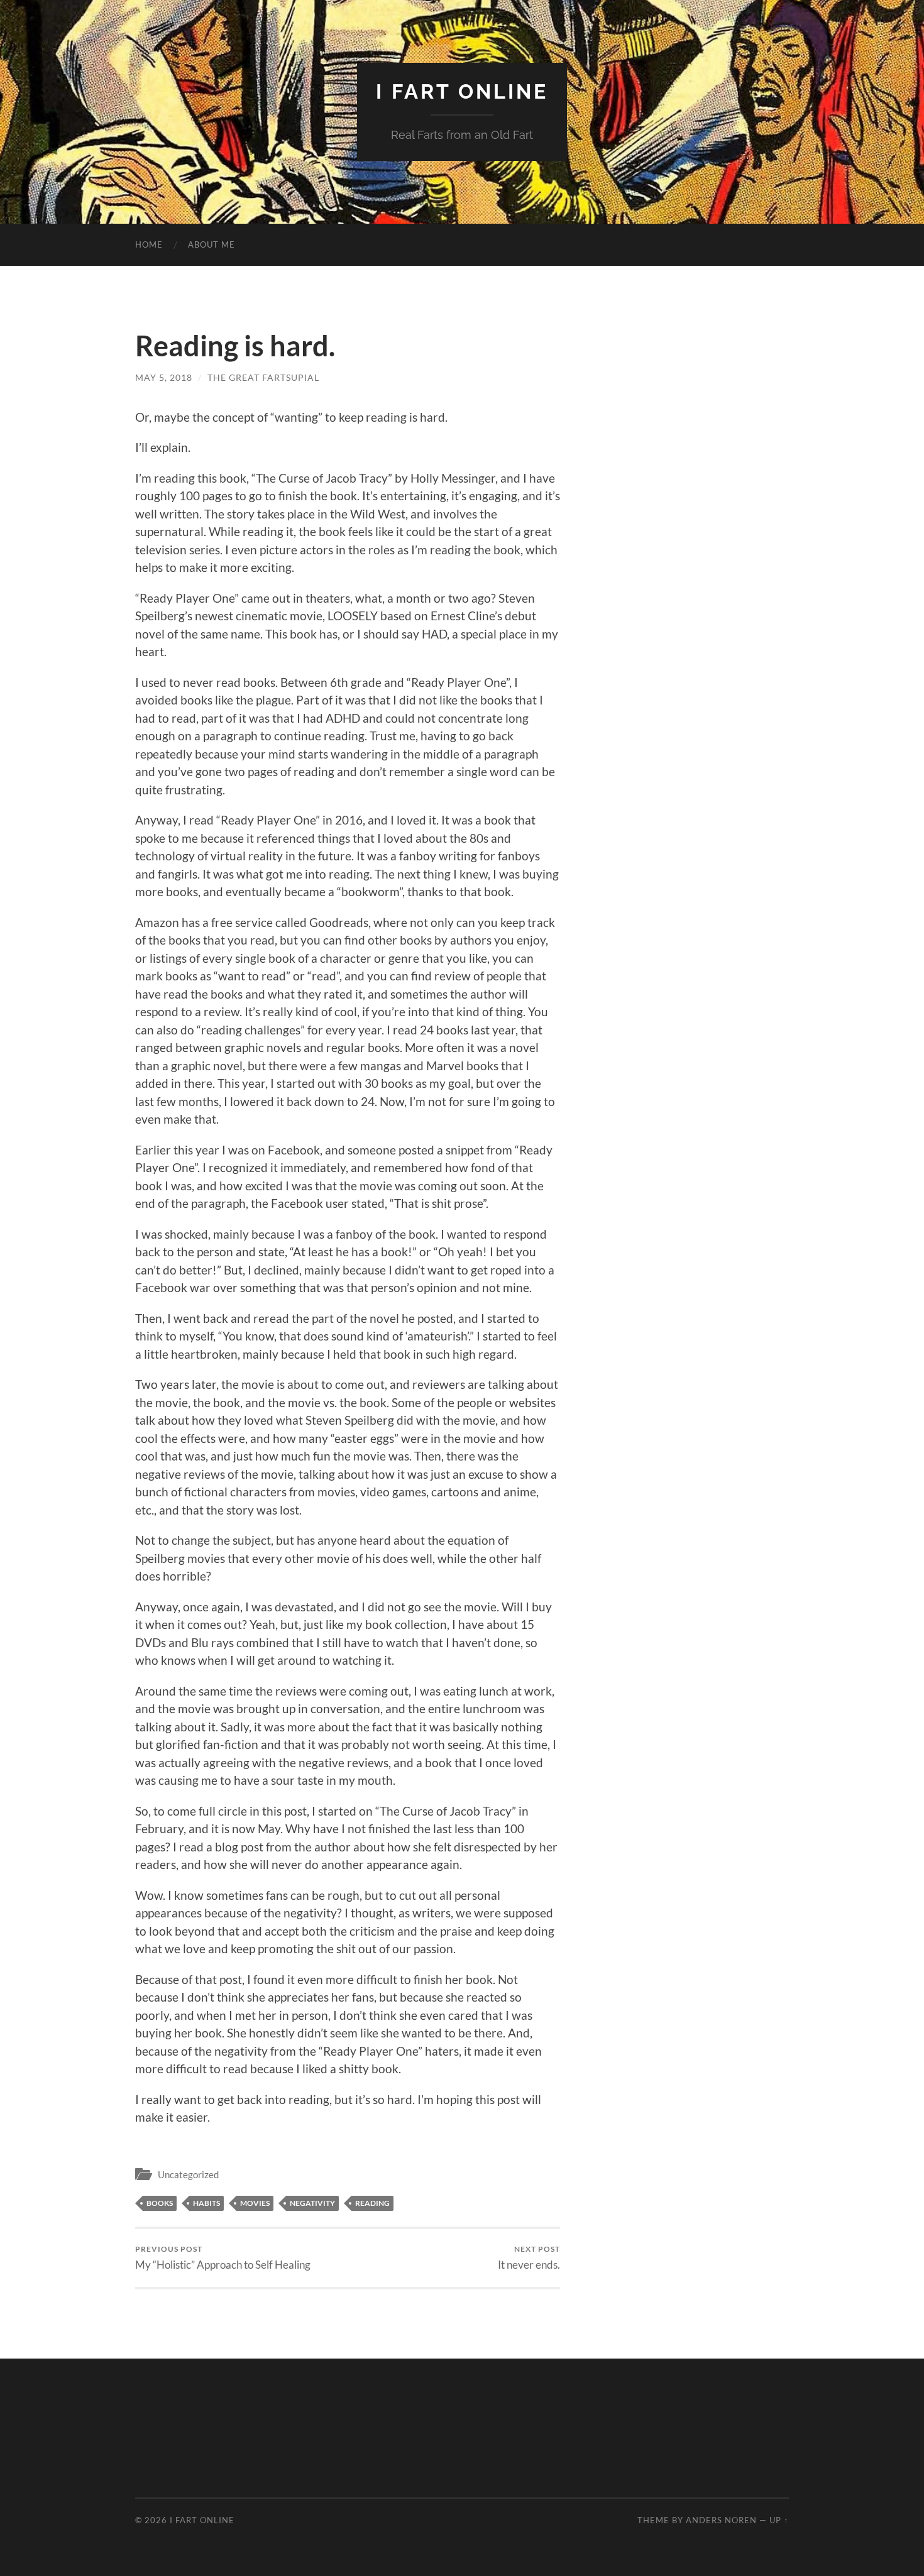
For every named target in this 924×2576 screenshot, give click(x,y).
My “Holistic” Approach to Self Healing (223, 2258)
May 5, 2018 (164, 377)
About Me (212, 244)
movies (255, 2203)
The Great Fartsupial (263, 377)
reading (372, 2203)
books (160, 2203)
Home (149, 244)
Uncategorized (188, 2174)
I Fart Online (462, 91)
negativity (312, 2203)
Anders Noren (721, 2520)
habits (206, 2203)
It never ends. (529, 2258)
